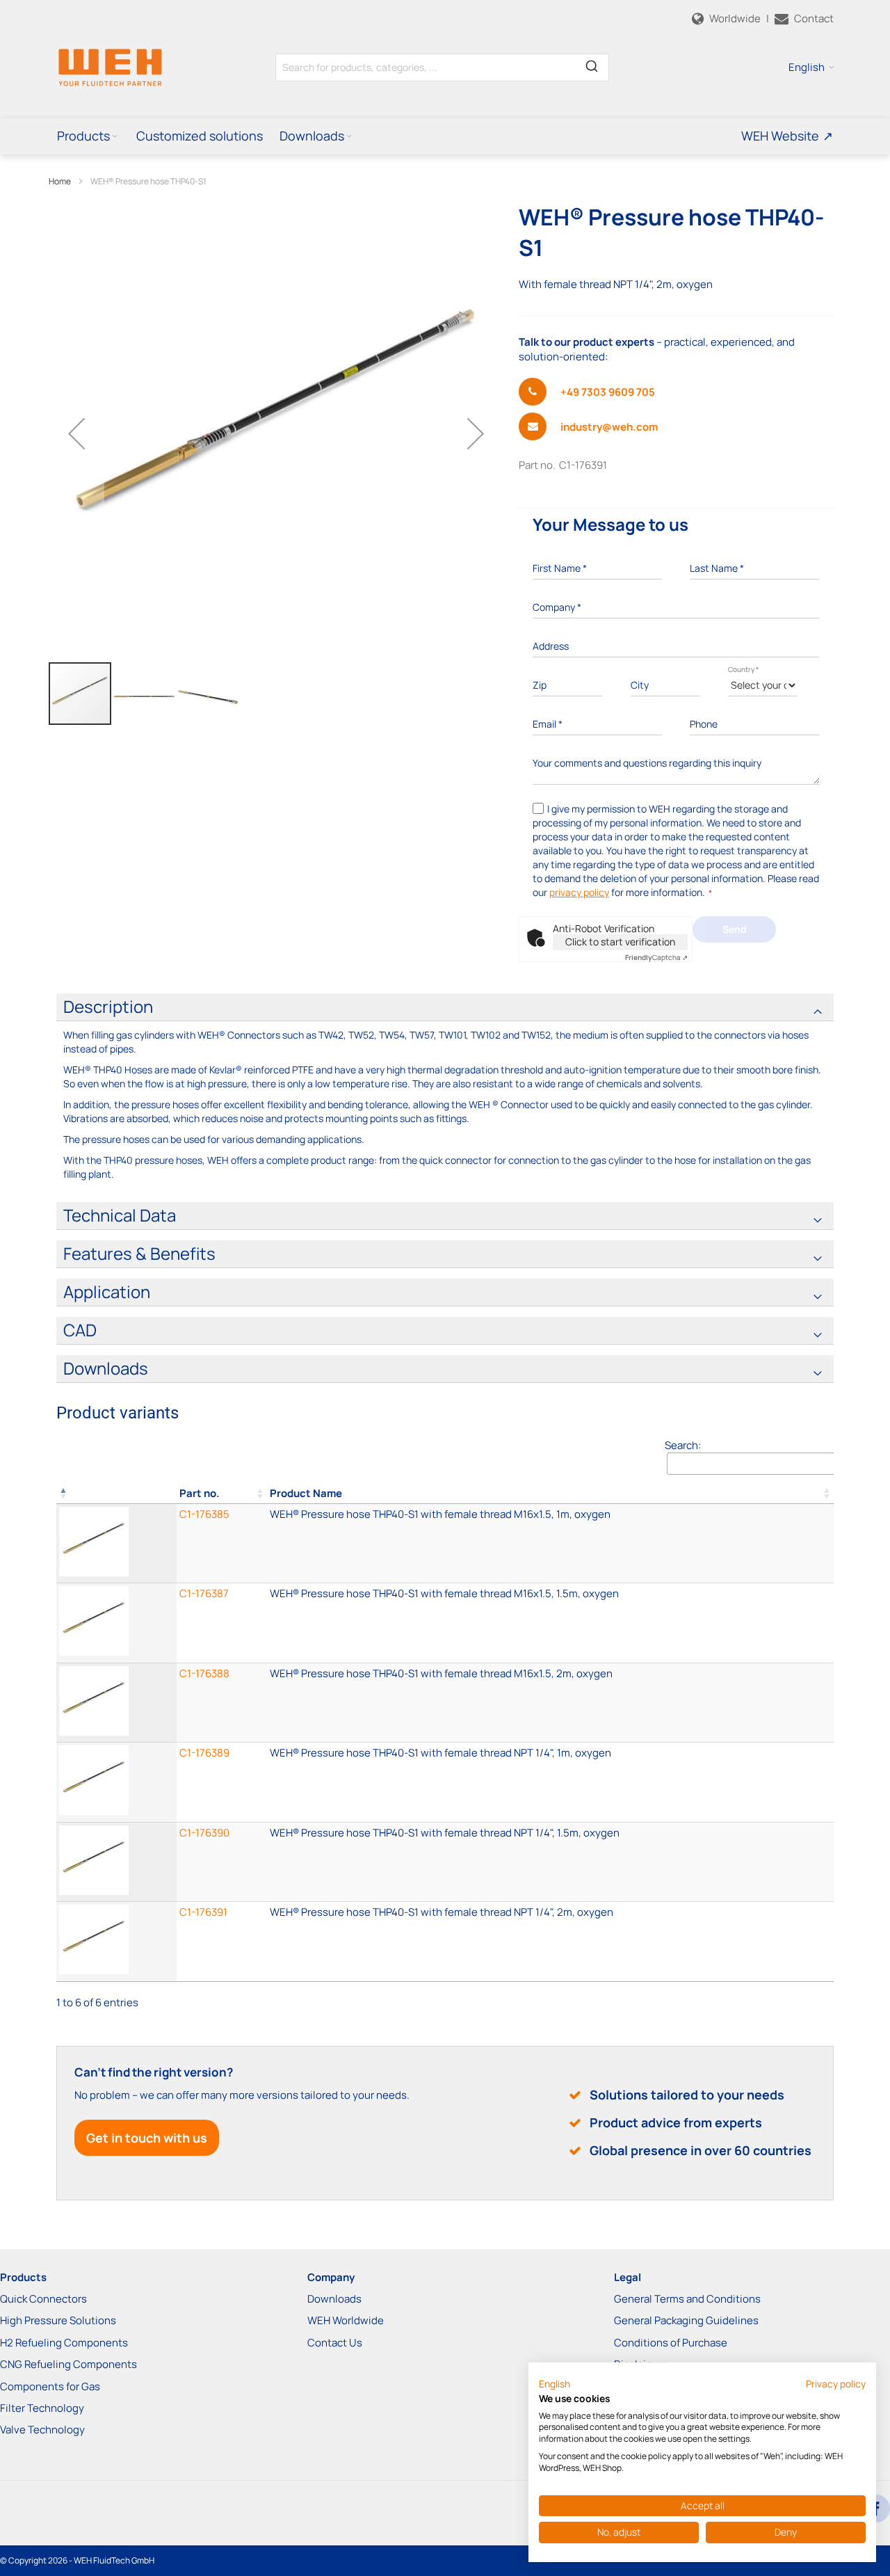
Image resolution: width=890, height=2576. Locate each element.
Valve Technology (42, 2430)
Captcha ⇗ (656, 957)
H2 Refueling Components (64, 2343)
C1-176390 (204, 1833)
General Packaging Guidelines (686, 2320)
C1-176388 (204, 1673)
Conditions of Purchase (671, 2343)
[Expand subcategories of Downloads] (349, 137)
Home (60, 181)
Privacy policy (836, 2384)
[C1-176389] (550, 1782)
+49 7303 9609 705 (608, 392)
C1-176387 (204, 1593)
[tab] (445, 1007)
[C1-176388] (550, 1703)
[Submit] (592, 65)
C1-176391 (203, 1912)
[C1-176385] (550, 1543)
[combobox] (442, 67)
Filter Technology (42, 2408)
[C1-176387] (550, 1623)
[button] (811, 67)
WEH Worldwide (346, 2320)
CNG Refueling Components (68, 2364)
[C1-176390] (550, 1862)
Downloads (334, 2299)
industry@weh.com (609, 427)
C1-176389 (204, 1753)
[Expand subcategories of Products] (115, 137)
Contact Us (335, 2343)
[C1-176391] (550, 1941)
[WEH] (110, 67)
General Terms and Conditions (687, 2299)
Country (743, 669)
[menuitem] (88, 136)
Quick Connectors (43, 2299)
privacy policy (579, 892)
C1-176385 (204, 1514)
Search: (683, 1445)
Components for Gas (50, 2386)
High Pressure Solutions (58, 2320)
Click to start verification (620, 942)
